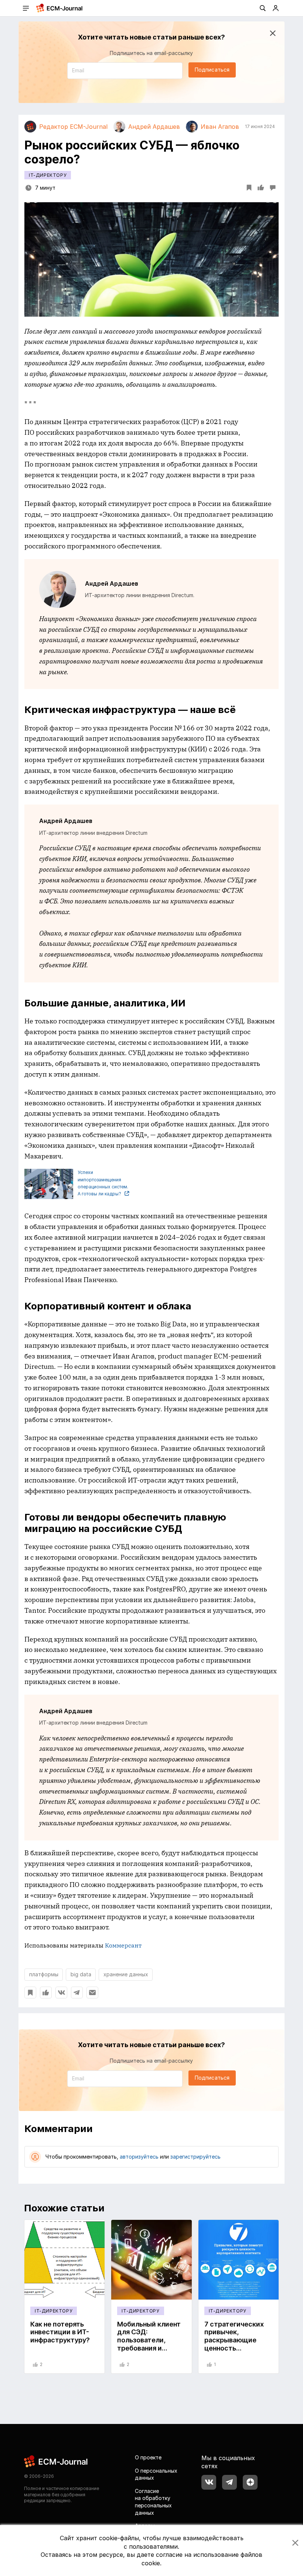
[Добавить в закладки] (30, 1993)
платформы (44, 1974)
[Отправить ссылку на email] (92, 1993)
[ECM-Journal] (56, 2461)
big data (81, 1974)
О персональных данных (156, 2474)
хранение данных (126, 1974)
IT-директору (48, 175)
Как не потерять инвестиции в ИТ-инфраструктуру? (60, 2332)
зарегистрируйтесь (195, 2157)
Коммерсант (123, 1945)
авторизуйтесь (139, 2157)
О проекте (148, 2457)
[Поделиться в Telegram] (77, 1993)
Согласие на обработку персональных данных (153, 2502)
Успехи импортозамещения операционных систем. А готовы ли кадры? (103, 1183)
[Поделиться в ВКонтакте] (61, 1993)
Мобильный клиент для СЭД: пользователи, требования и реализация (149, 2340)
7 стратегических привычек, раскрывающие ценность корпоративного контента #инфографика (234, 2348)
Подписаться (212, 70)
